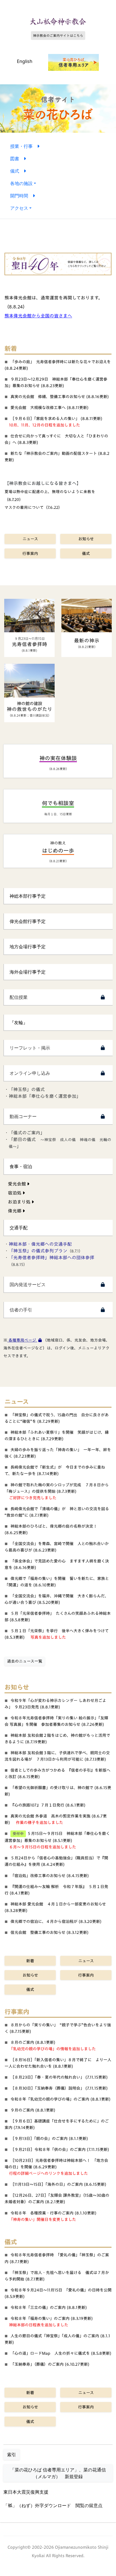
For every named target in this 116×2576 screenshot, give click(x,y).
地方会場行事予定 (28, 947)
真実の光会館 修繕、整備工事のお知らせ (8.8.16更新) (60, 397)
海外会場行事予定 (28, 972)
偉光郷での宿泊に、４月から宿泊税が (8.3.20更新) (56, 1921)
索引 (12, 2455)
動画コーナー (23, 1116)
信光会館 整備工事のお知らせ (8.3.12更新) (50, 1932)
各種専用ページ (22, 1340)
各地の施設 (21, 183)
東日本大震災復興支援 (26, 2492)
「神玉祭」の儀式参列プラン (38, 1251)
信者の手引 (21, 1310)
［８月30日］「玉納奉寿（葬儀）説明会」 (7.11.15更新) (59, 2088)
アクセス (19, 208)
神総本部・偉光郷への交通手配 (40, 1244)
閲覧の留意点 (89, 2505)
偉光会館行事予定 (28, 921)
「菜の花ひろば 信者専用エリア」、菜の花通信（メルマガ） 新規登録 (58, 2473)
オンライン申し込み (30, 1073)
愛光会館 (17, 1184)
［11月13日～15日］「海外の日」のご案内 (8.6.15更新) (58, 2184)
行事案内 (30, 553)
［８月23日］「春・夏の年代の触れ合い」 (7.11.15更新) (59, 2077)
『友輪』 (19, 1022)
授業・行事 (24, 146)
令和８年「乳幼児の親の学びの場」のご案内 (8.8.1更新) (61, 2099)
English (25, 61)
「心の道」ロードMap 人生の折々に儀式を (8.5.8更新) (61, 2353)
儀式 (17, 171)
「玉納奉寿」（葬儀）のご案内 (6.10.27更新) (50, 2364)
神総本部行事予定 (28, 896)
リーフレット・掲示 (30, 1048)
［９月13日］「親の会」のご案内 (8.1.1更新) (49, 2138)
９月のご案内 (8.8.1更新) (33, 2110)
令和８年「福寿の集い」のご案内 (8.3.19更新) (52, 2318)
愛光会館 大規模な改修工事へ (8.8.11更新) (50, 407)
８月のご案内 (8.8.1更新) (33, 2042)
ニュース (30, 539)
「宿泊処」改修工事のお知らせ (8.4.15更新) (50, 1876)
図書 (17, 159)
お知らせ (86, 539)
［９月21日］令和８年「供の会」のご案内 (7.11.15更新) (60, 2149)
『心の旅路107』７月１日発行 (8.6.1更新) (48, 1805)
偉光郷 (15, 1211)
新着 (30, 1961)
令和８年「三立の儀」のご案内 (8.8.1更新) (49, 2307)
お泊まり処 (20, 1202)
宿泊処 (15, 1193)
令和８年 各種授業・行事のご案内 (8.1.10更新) (53, 2213)
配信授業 (19, 997)
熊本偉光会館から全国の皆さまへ (38, 316)
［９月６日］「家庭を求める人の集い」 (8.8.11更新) (56, 418)
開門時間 (21, 196)
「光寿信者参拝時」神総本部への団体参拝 (52, 1257)
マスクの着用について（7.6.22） (33, 507)
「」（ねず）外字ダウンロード (37, 2505)
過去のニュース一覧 (25, 1661)
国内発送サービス (28, 1284)
